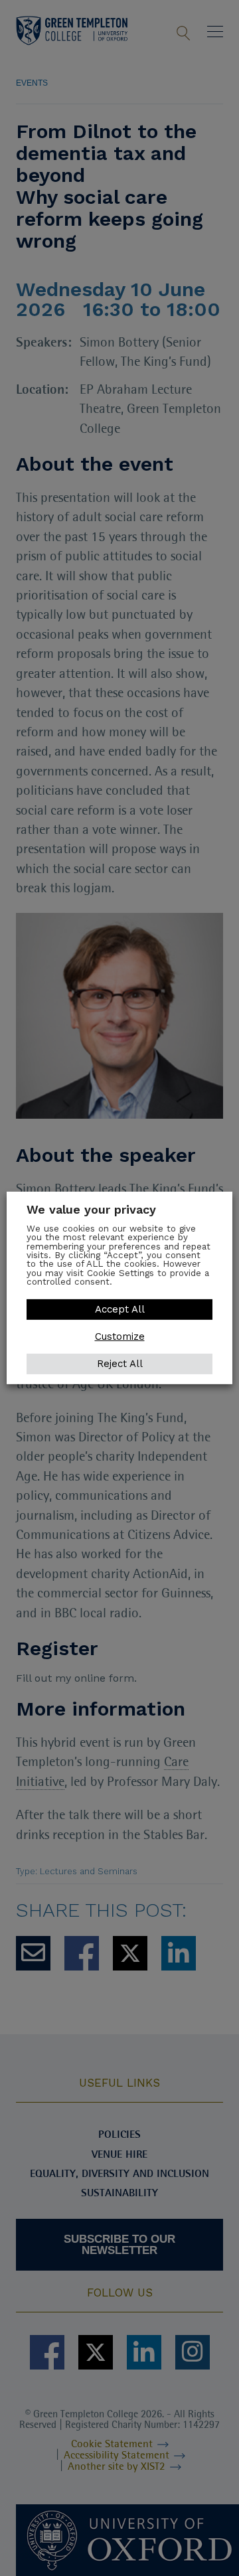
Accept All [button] (120, 1309)
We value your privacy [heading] (91, 1209)
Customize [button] (120, 1336)
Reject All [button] (120, 1364)
